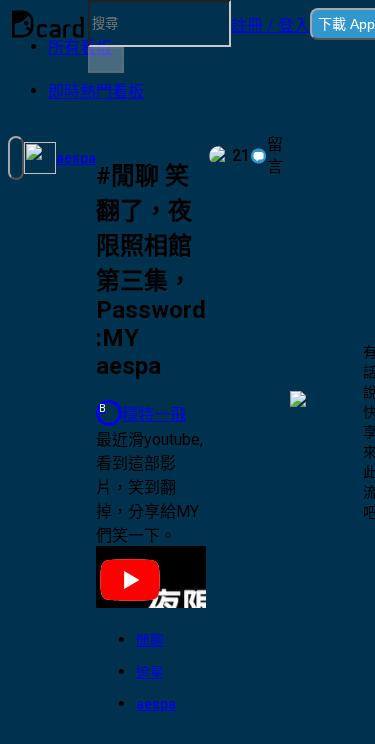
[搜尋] (106, 60)
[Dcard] (48, 24)
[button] (270, 24)
